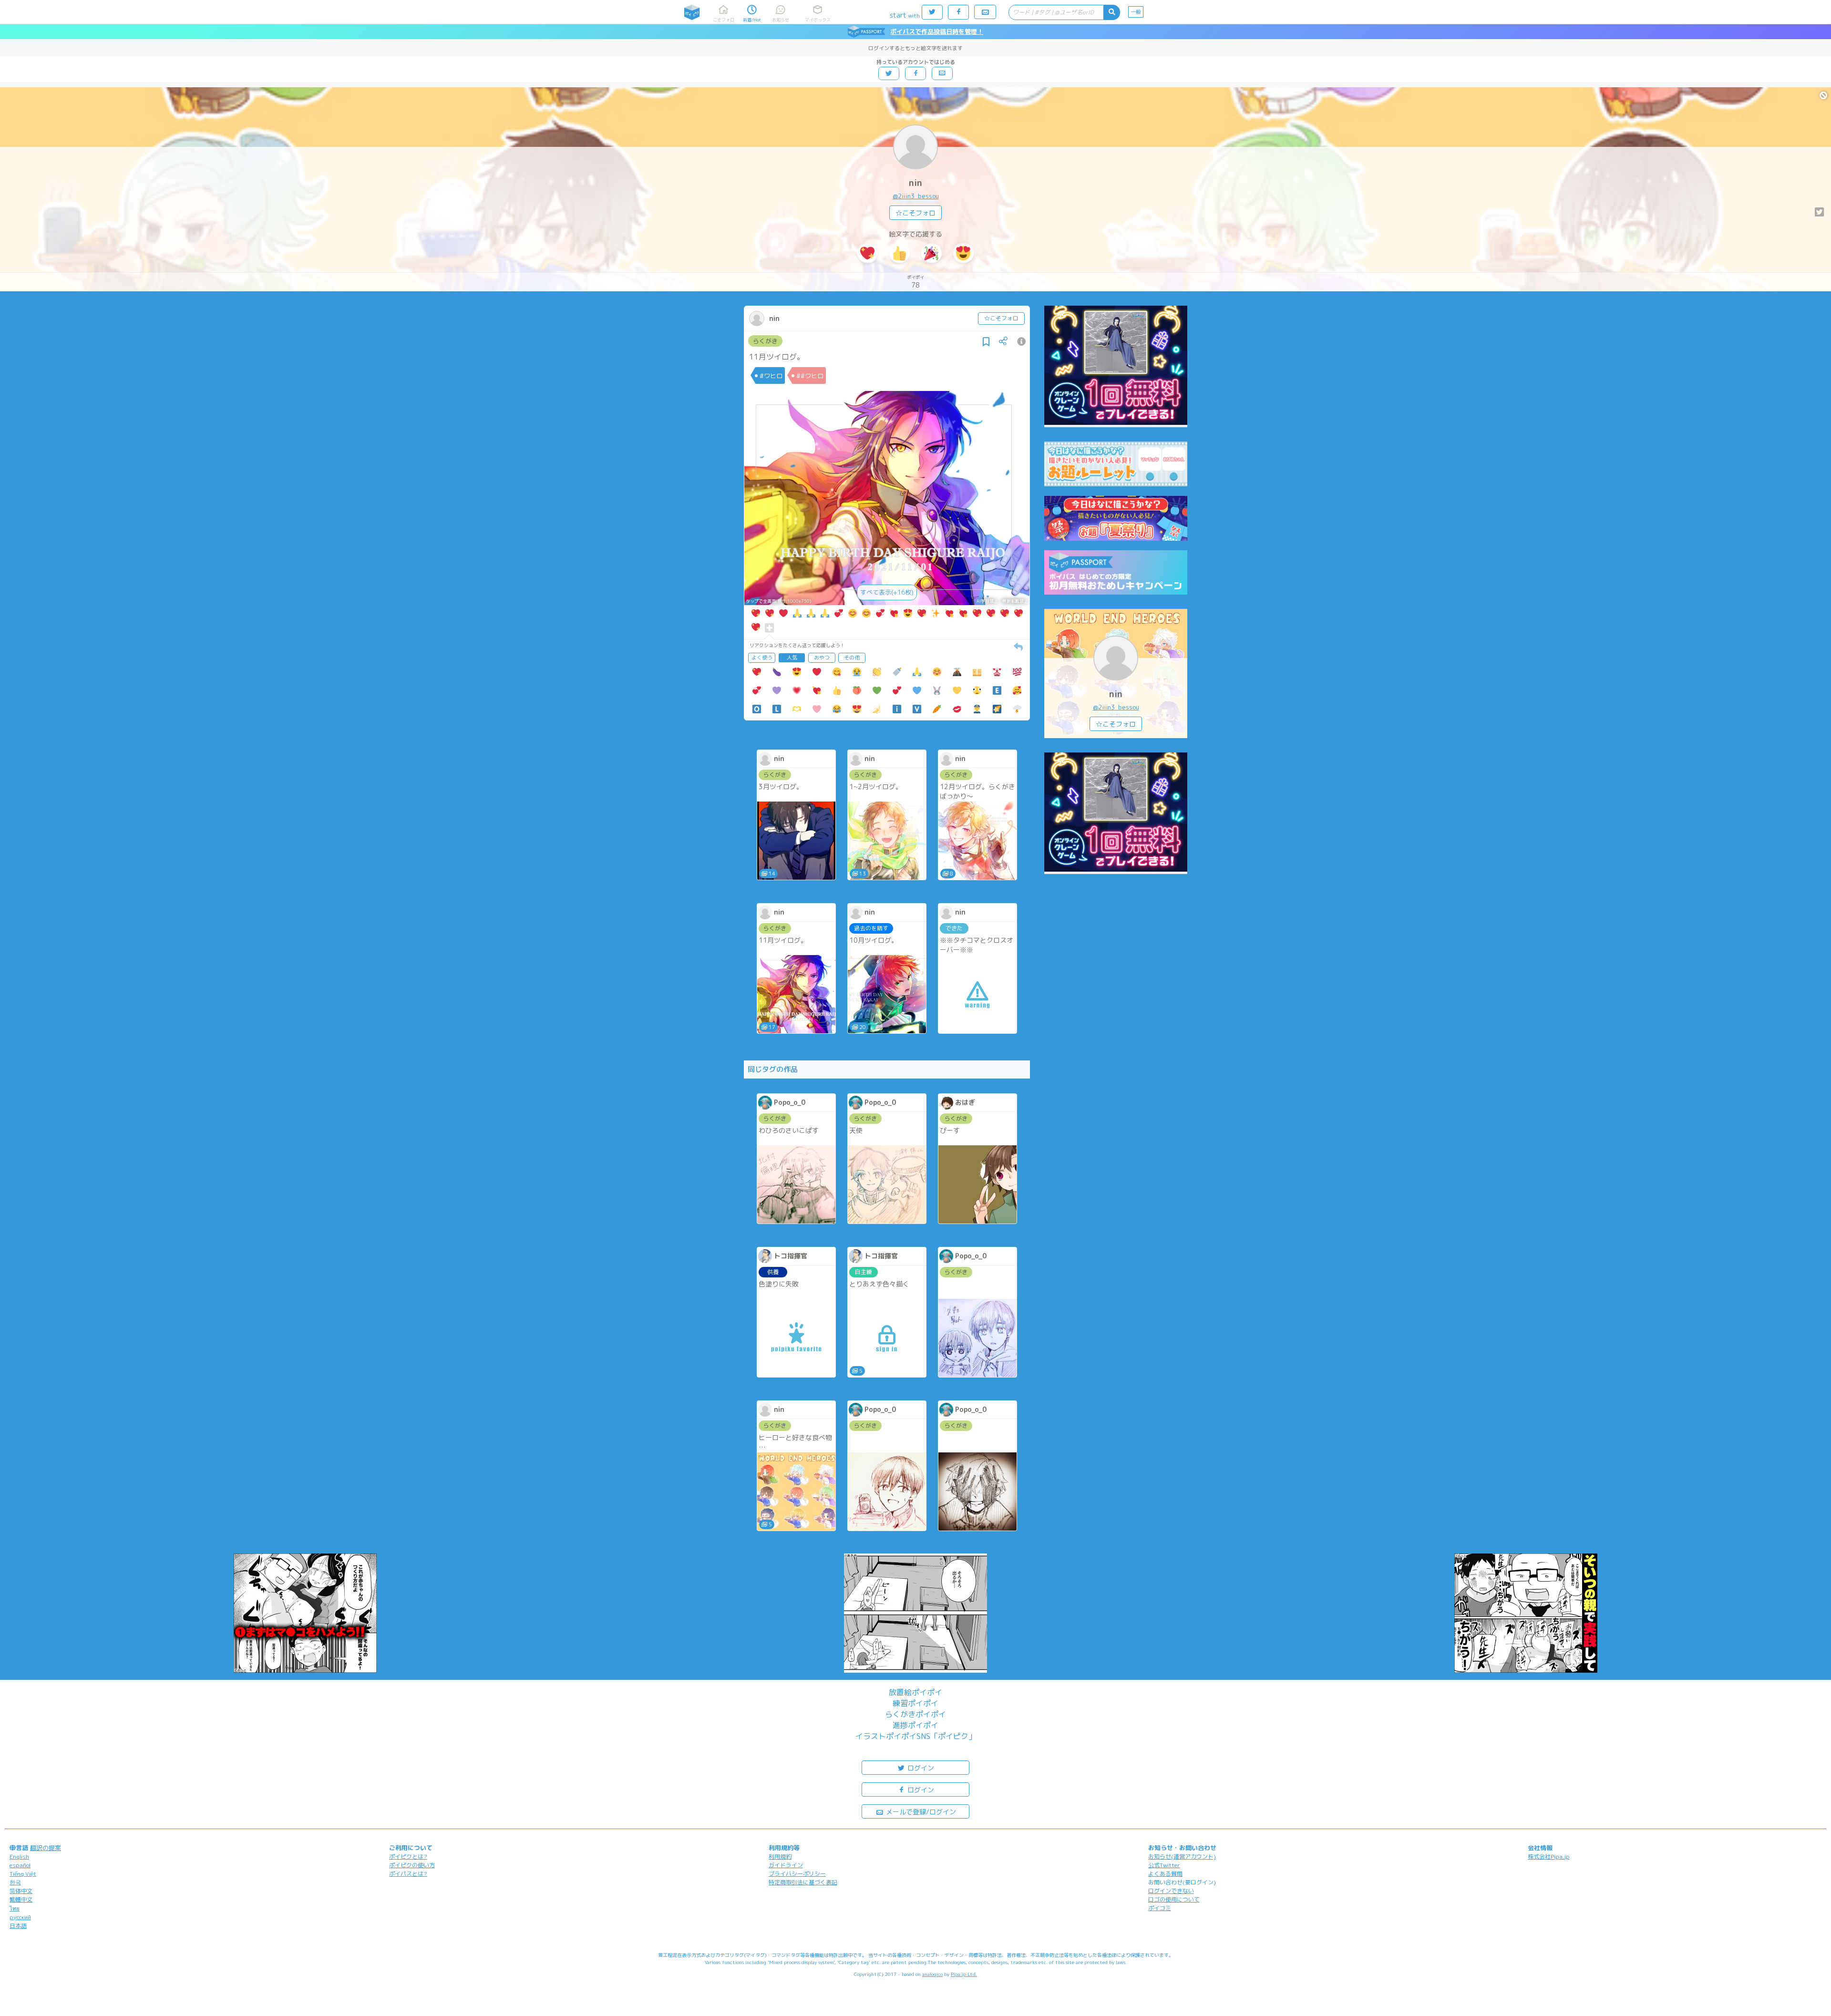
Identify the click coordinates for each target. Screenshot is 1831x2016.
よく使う (762, 658)
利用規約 (780, 1857)
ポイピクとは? (408, 1857)
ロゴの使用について (1174, 1899)
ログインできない (1171, 1891)
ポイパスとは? (408, 1874)
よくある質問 (1165, 1874)
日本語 (18, 1926)
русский (20, 1917)
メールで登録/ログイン (920, 1812)
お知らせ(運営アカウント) (1182, 1857)
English (19, 1857)
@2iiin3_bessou (916, 196)
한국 (15, 1882)
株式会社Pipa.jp (1549, 1857)
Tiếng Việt (23, 1874)
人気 (792, 658)
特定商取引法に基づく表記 (803, 1882)
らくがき (765, 341)
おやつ (822, 658)
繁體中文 (21, 1899)
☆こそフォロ (915, 213)
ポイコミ (1160, 1908)
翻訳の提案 (46, 1848)
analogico (932, 1974)
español (20, 1865)
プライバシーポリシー (797, 1874)
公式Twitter (1164, 1865)
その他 (852, 658)
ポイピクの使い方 (412, 1865)
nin (915, 183)
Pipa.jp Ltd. (964, 1974)
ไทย (15, 1908)
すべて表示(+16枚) (887, 592)
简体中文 (21, 1891)
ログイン (920, 1768)
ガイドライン (786, 1865)
